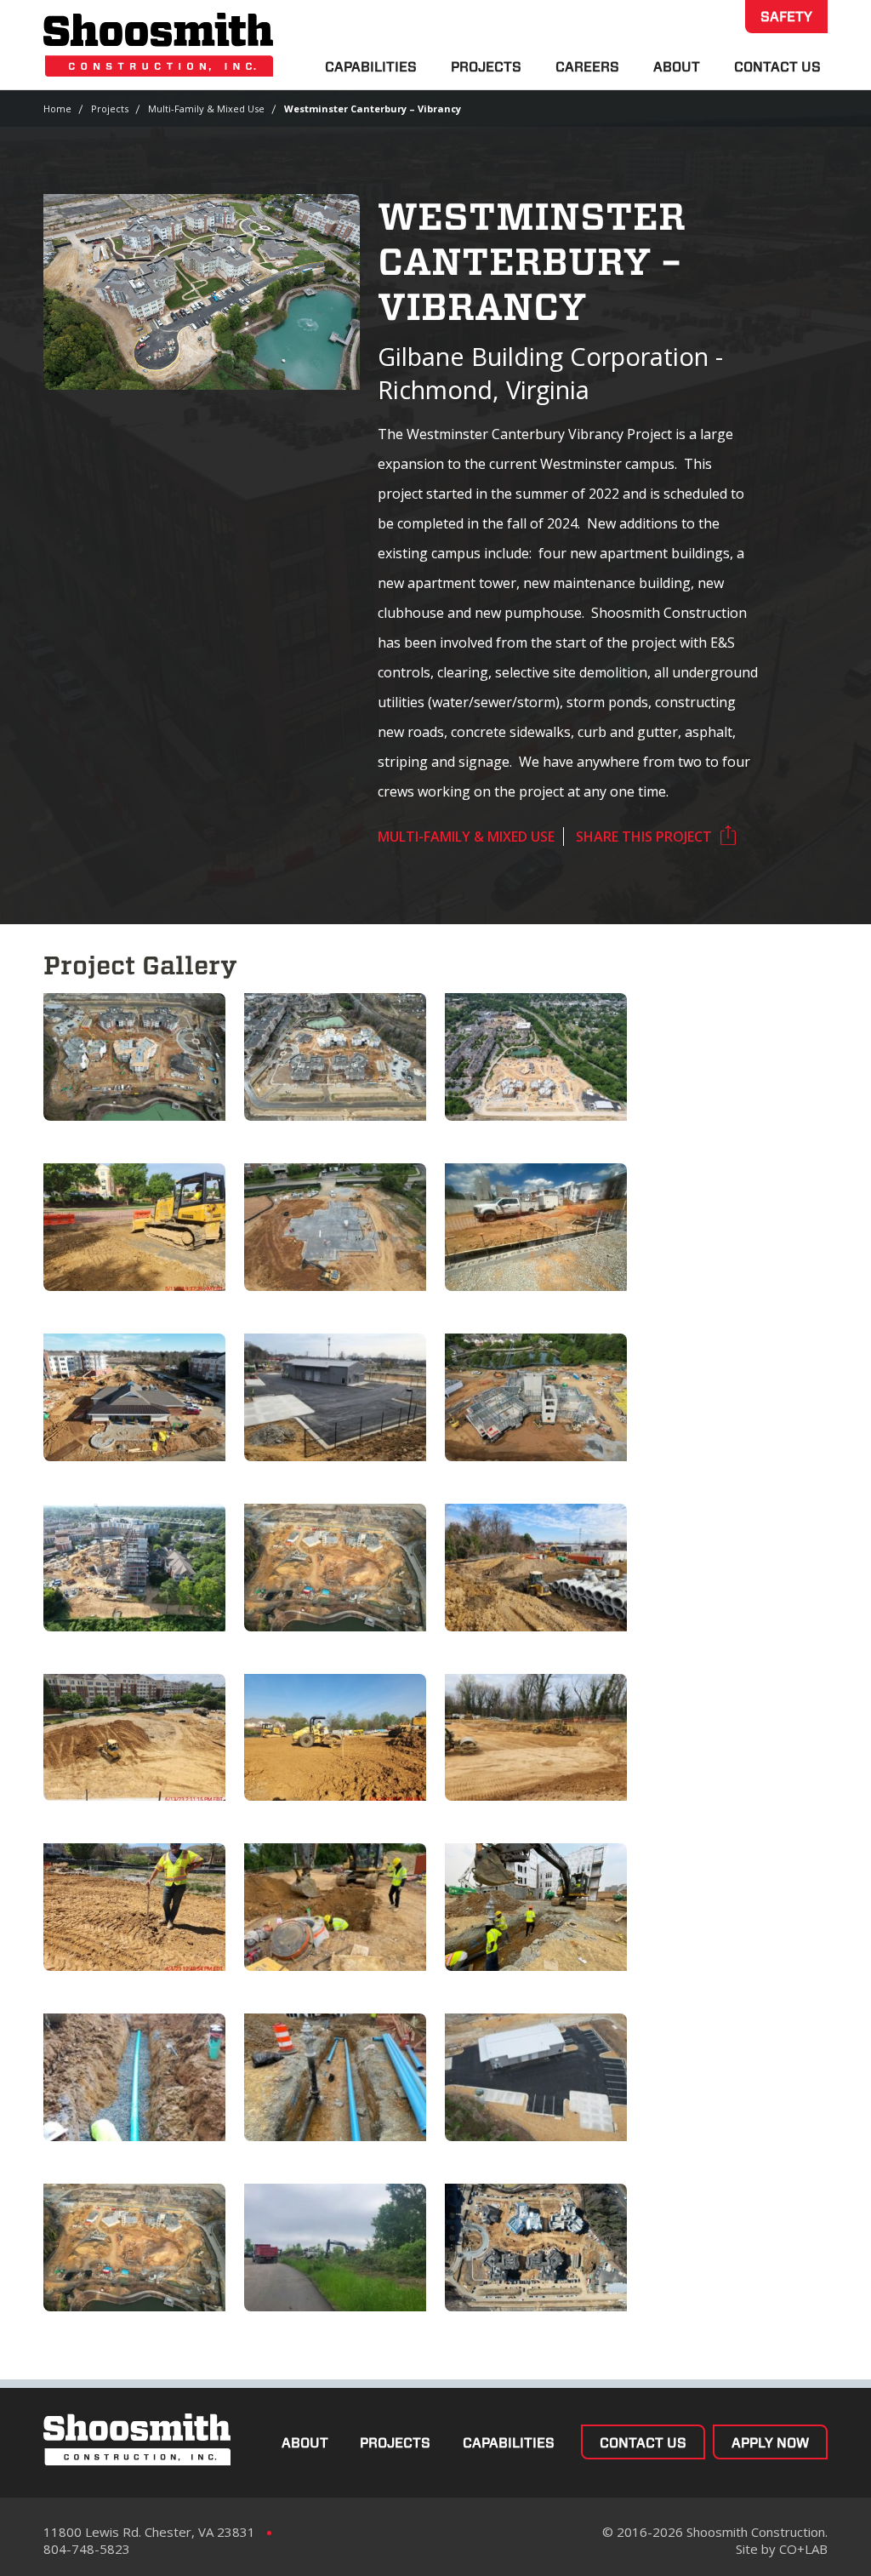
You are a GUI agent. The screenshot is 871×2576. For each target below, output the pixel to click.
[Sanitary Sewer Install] (134, 2077)
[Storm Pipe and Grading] (536, 1568)
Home (57, 109)
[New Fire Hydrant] (536, 1907)
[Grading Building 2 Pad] (335, 1738)
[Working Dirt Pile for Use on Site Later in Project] (134, 1738)
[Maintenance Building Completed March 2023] (536, 2077)
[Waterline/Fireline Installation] (335, 2077)
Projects (486, 67)
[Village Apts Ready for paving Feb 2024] (335, 1057)
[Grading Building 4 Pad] (536, 1738)
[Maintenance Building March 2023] (335, 1397)
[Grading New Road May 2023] (134, 1227)
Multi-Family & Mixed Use (206, 109)
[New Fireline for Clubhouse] (536, 1227)
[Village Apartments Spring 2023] (335, 1568)
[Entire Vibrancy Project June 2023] (536, 1057)
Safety (786, 17)
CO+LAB (803, 2549)
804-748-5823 (87, 2549)
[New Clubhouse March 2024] (134, 1397)
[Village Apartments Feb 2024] (134, 1057)
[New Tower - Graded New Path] (134, 1568)
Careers (587, 67)
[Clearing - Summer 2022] (335, 2248)
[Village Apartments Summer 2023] (134, 2248)
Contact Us (777, 67)
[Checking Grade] (134, 1907)
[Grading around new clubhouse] (335, 1227)
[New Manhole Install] (335, 1907)
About (677, 67)
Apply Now (770, 2443)
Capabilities (371, 67)
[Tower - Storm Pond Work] (536, 1397)
